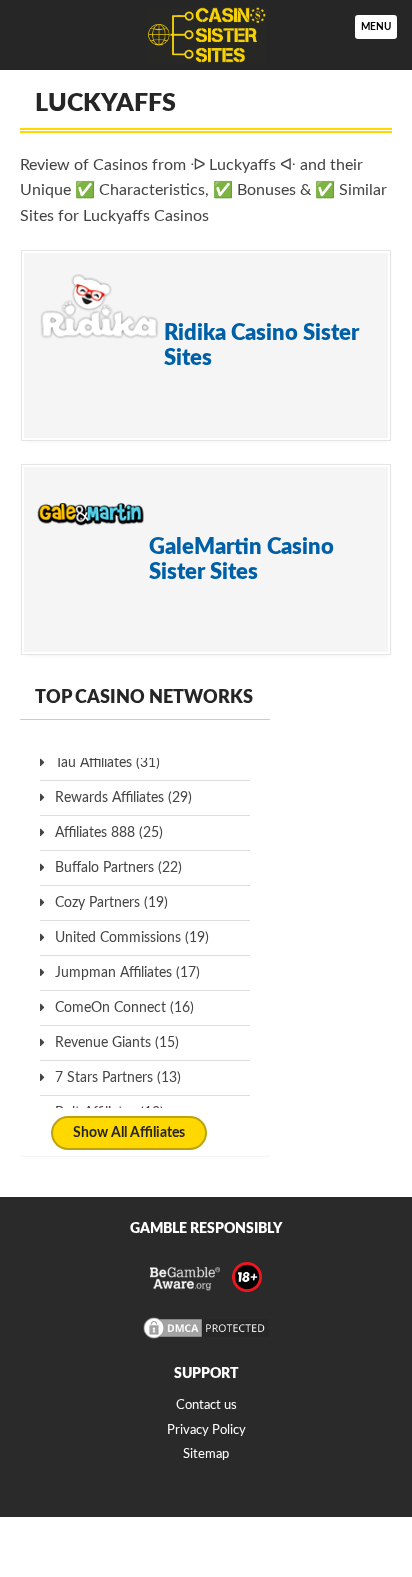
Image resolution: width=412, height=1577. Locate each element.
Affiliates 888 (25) (109, 833)
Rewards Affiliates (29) (123, 798)
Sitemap (206, 1454)
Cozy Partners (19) (111, 903)
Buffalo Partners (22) (118, 868)
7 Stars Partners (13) (118, 1078)
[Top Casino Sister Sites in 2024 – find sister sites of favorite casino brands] (206, 35)
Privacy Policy (206, 1430)
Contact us (206, 1405)
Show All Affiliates (129, 1133)
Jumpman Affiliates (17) (127, 973)
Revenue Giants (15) (117, 1043)
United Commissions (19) (132, 938)
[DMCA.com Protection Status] (206, 1337)
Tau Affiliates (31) (107, 763)
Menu (376, 27)
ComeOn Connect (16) (124, 1008)
